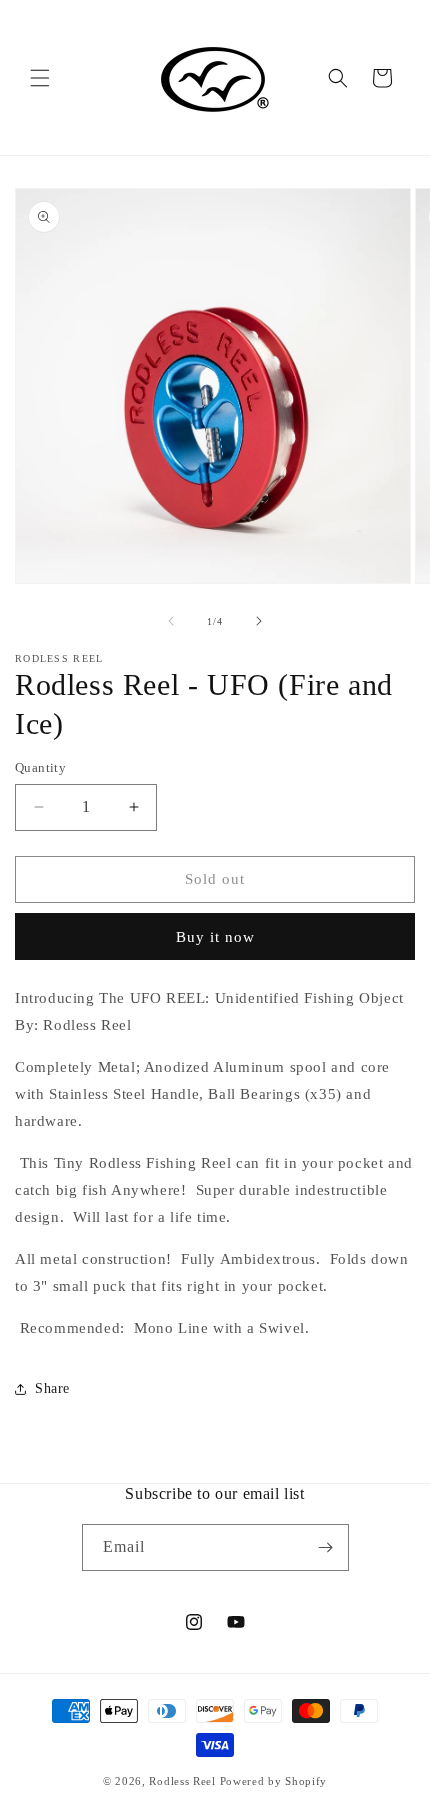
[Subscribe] (326, 1547)
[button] (40, 78)
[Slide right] (259, 621)
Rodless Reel (182, 1781)
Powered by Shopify (274, 1781)
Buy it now (215, 937)
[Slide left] (171, 621)
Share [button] (52, 1388)
